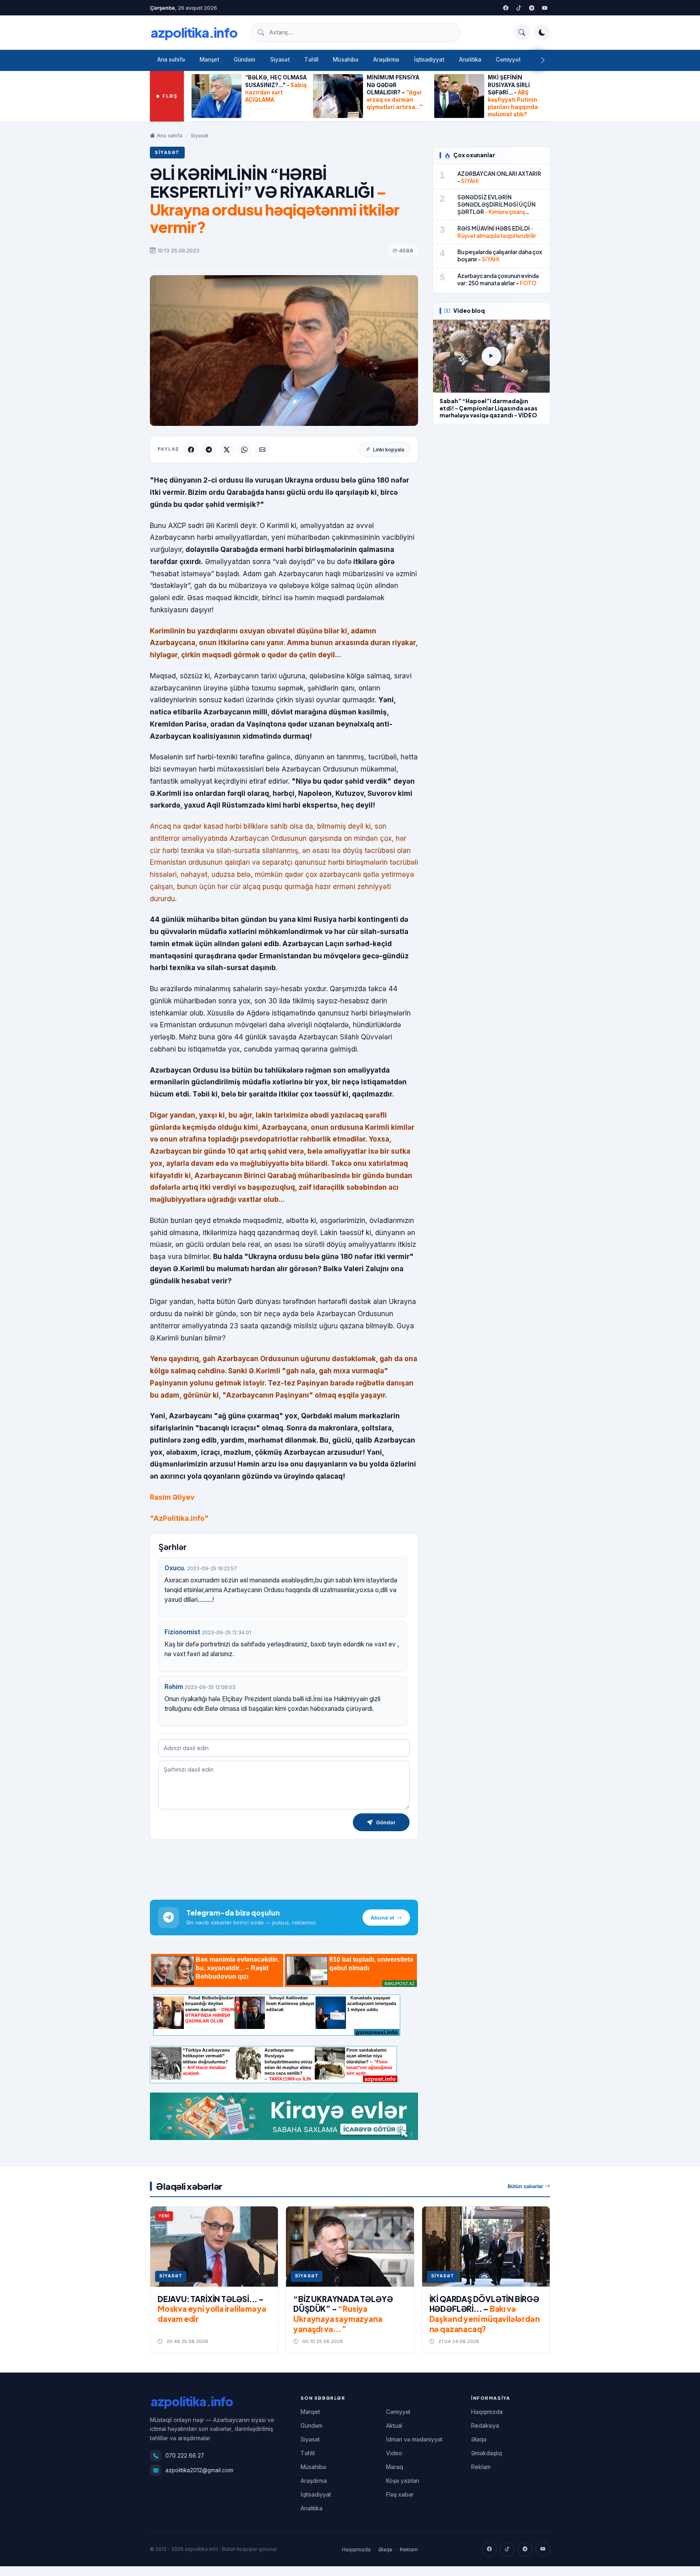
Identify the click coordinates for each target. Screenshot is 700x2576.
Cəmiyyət (508, 60)
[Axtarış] (522, 32)
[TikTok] (507, 2549)
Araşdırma (386, 60)
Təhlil (311, 60)
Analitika (470, 60)
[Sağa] (543, 60)
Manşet (209, 60)
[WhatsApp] (244, 449)
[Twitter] (519, 8)
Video (394, 2453)
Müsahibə (346, 60)
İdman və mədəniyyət (414, 2439)
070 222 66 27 (185, 2456)
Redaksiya (485, 2425)
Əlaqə (479, 2439)
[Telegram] (531, 8)
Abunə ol (382, 1918)
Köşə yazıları (403, 2481)
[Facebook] (506, 8)
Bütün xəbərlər (525, 2186)
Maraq (395, 2467)
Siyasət (280, 60)
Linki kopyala (389, 450)
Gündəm (244, 60)
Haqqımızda (487, 2412)
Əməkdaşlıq (487, 2453)
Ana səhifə (171, 60)
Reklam (481, 2467)
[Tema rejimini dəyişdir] (542, 32)
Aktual (394, 2425)
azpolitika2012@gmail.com (199, 2470)
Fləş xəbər (400, 2494)
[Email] (262, 449)
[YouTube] (544, 8)
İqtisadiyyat (429, 60)
